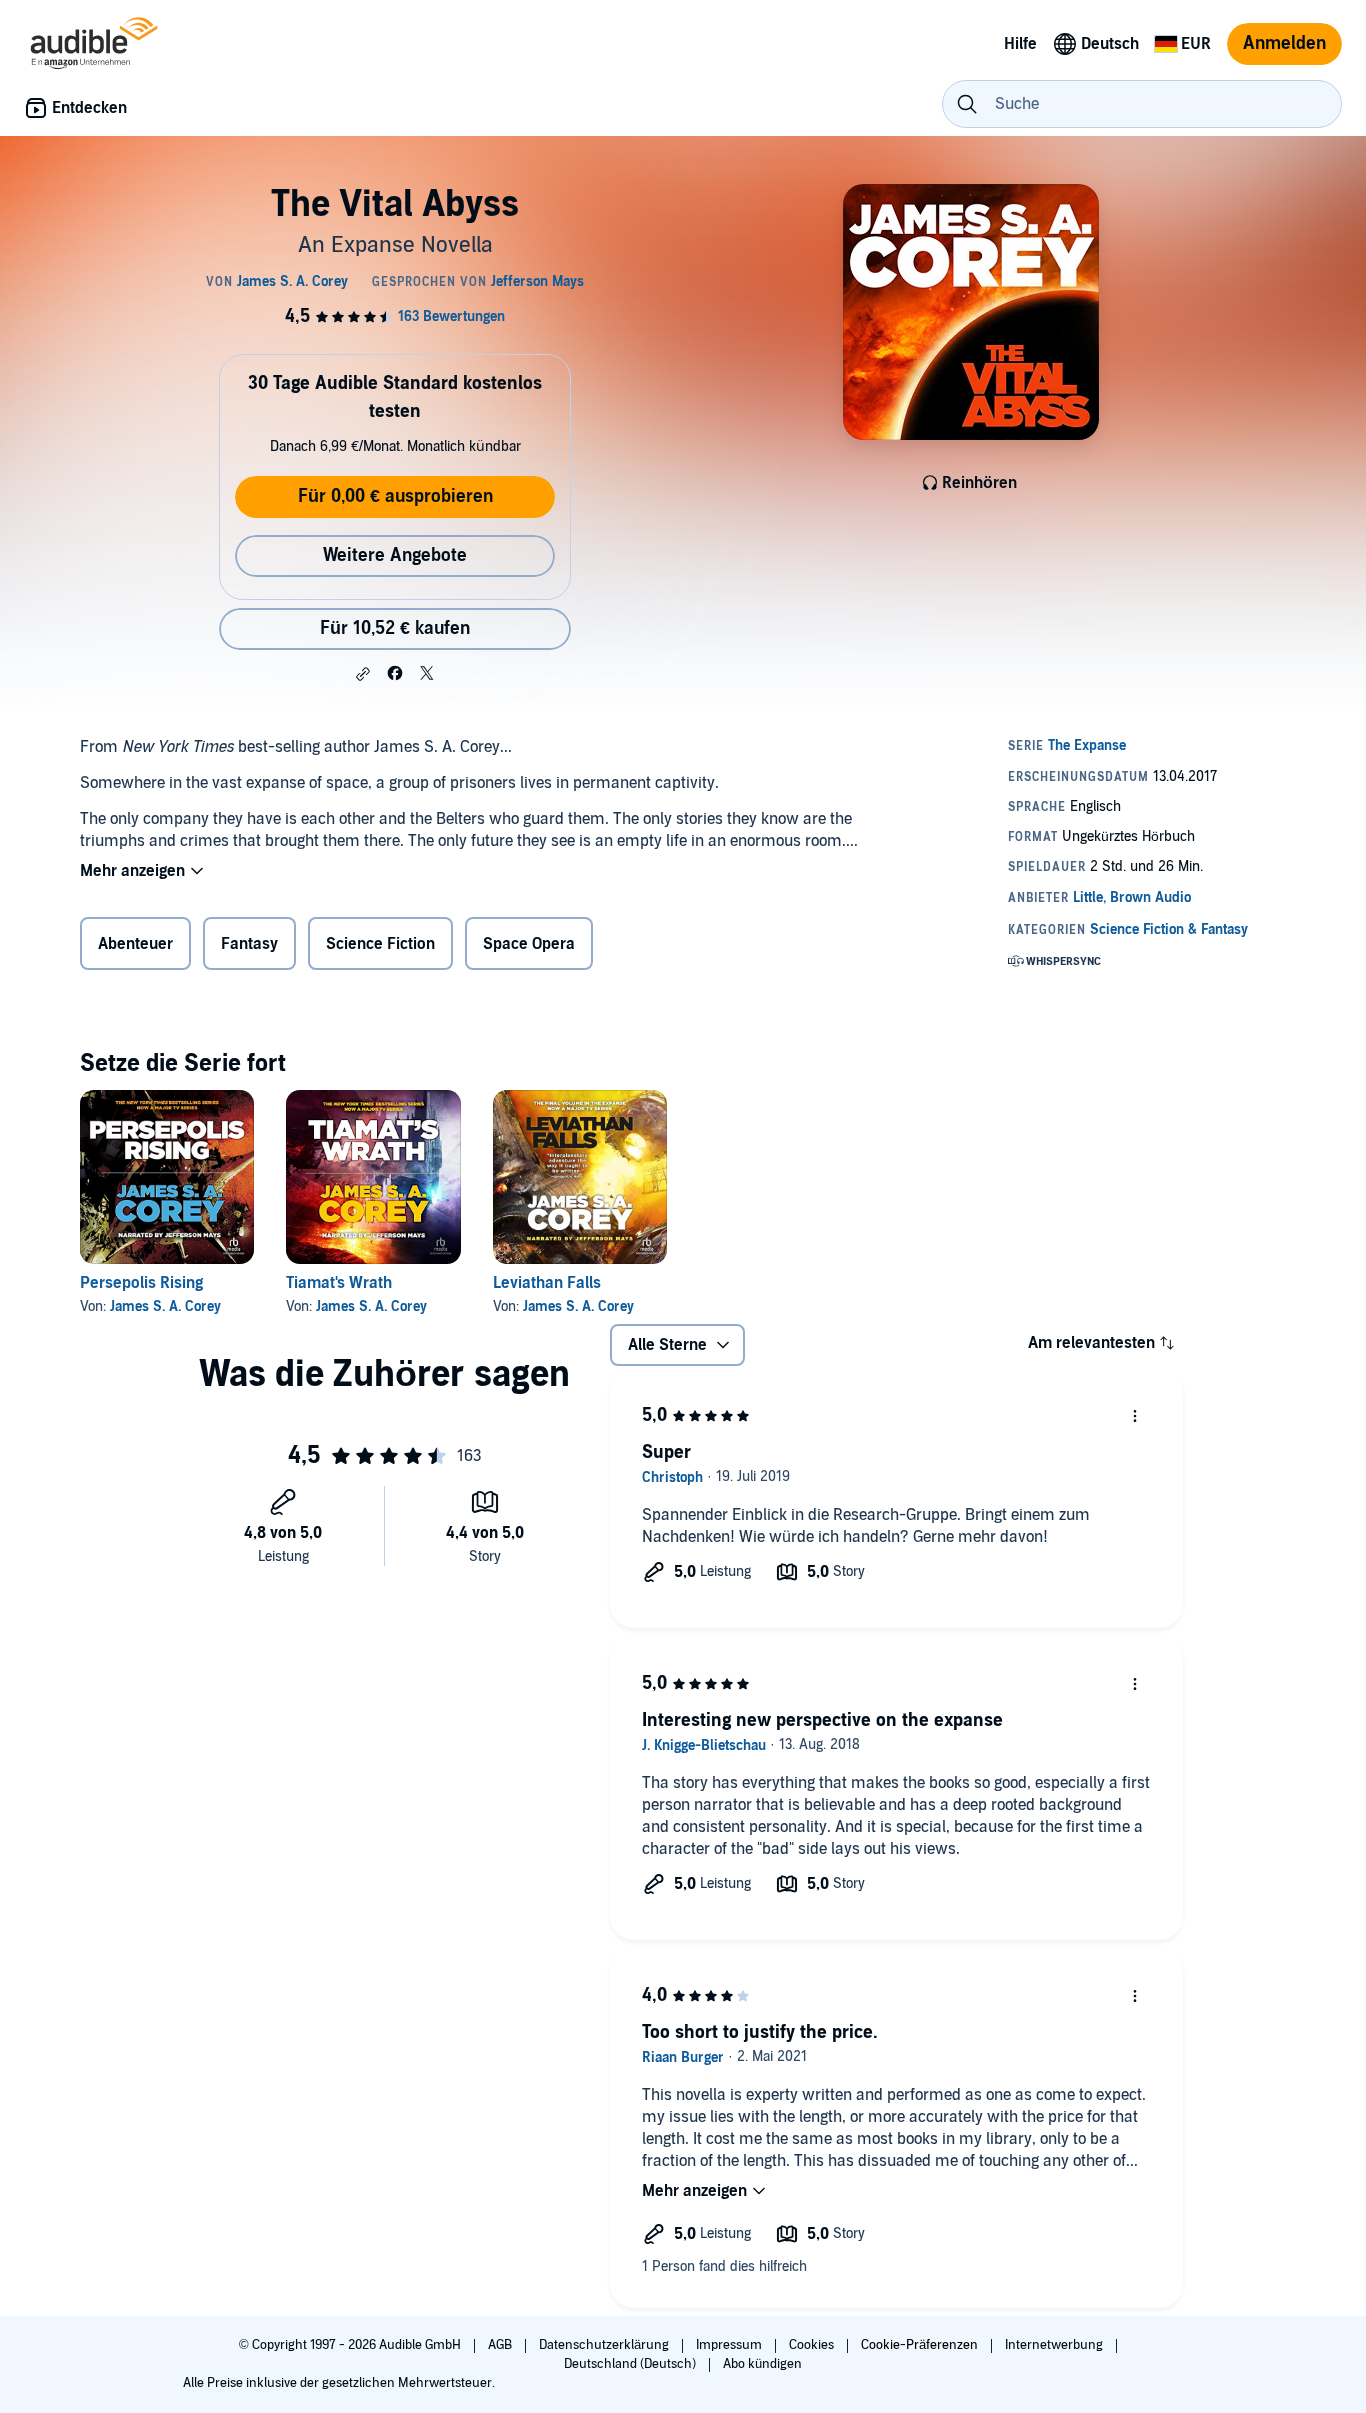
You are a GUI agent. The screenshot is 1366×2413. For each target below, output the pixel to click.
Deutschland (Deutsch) (631, 2364)
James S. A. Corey (165, 1306)
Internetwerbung (1055, 2345)
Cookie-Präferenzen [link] (919, 2345)
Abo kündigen (762, 2364)
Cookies (813, 2345)
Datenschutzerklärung (605, 2345)
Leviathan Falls (547, 1283)
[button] (363, 674)
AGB (501, 2345)
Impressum (730, 2345)
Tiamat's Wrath (339, 1283)
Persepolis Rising (141, 1283)
